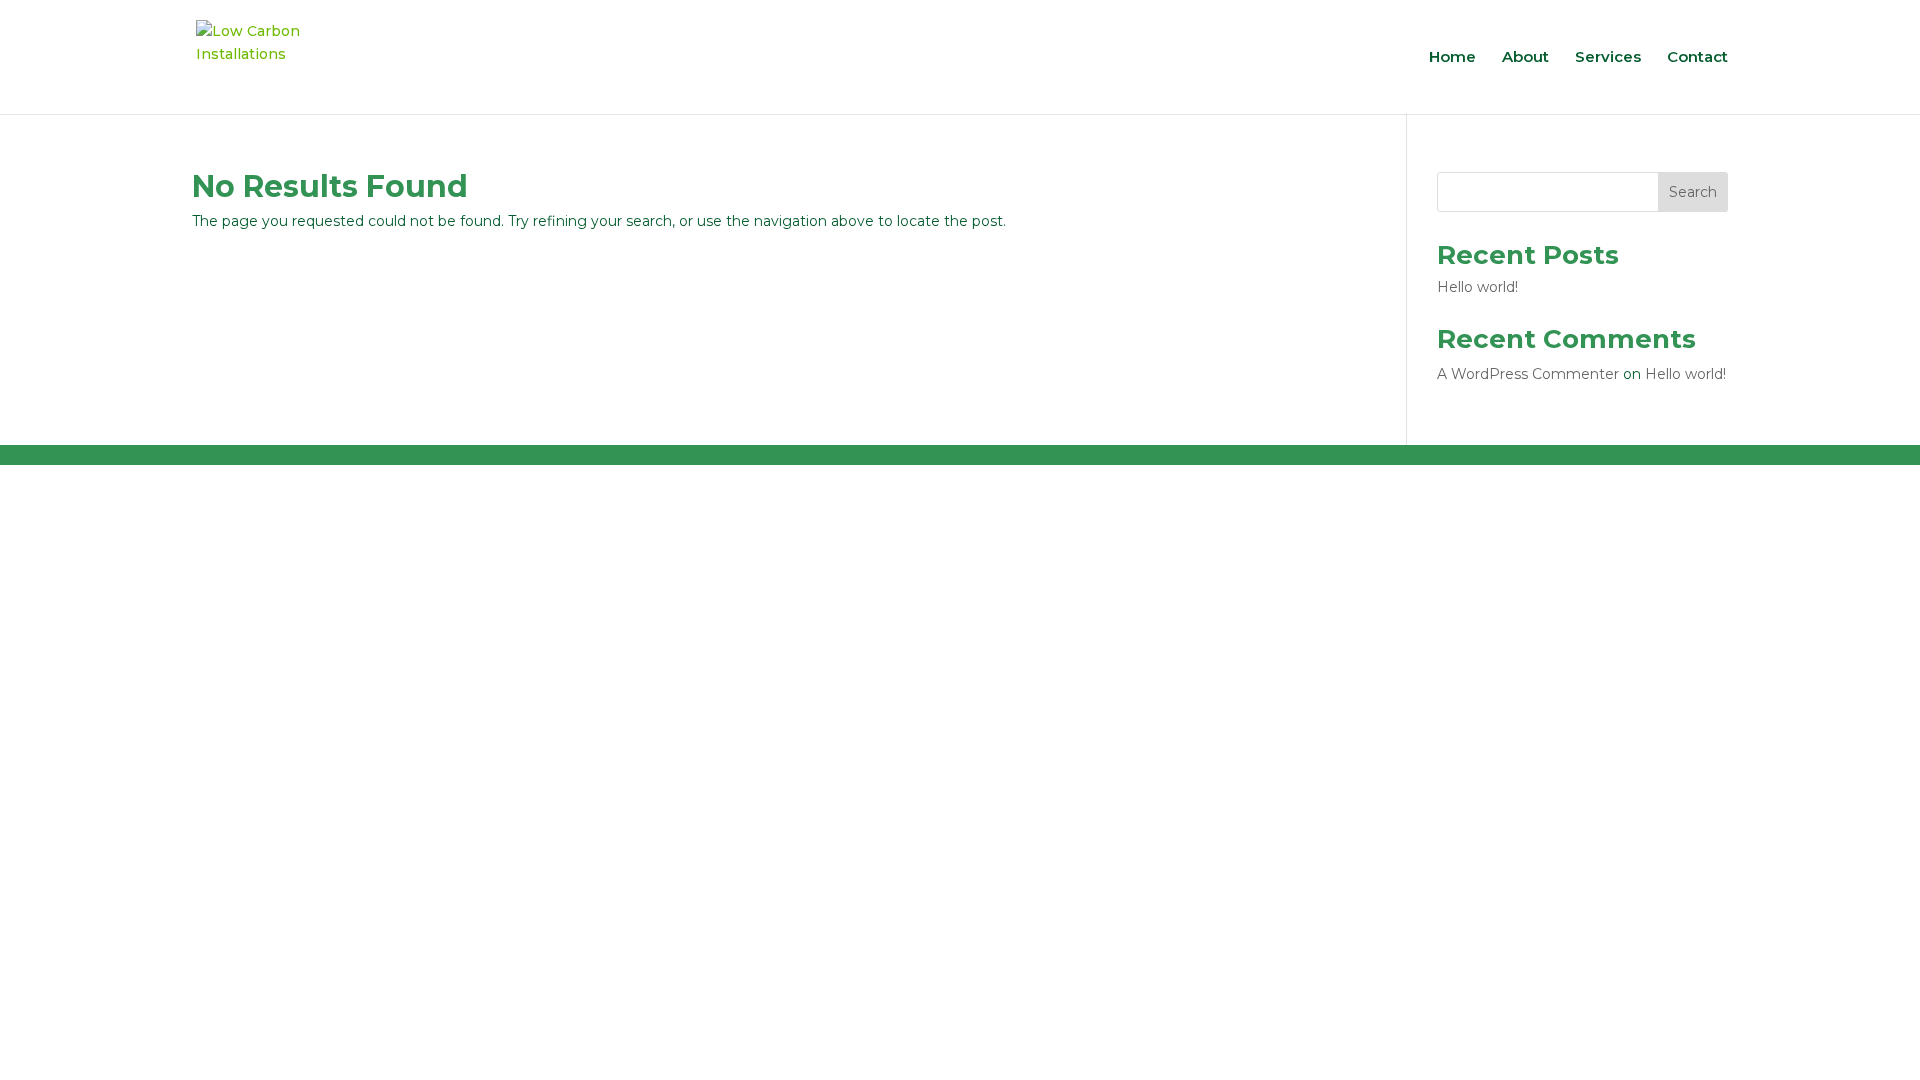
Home (1452, 58)
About (1525, 58)
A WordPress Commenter (1528, 374)
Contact (1697, 58)
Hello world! (1477, 287)
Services (1608, 58)
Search (1693, 192)
